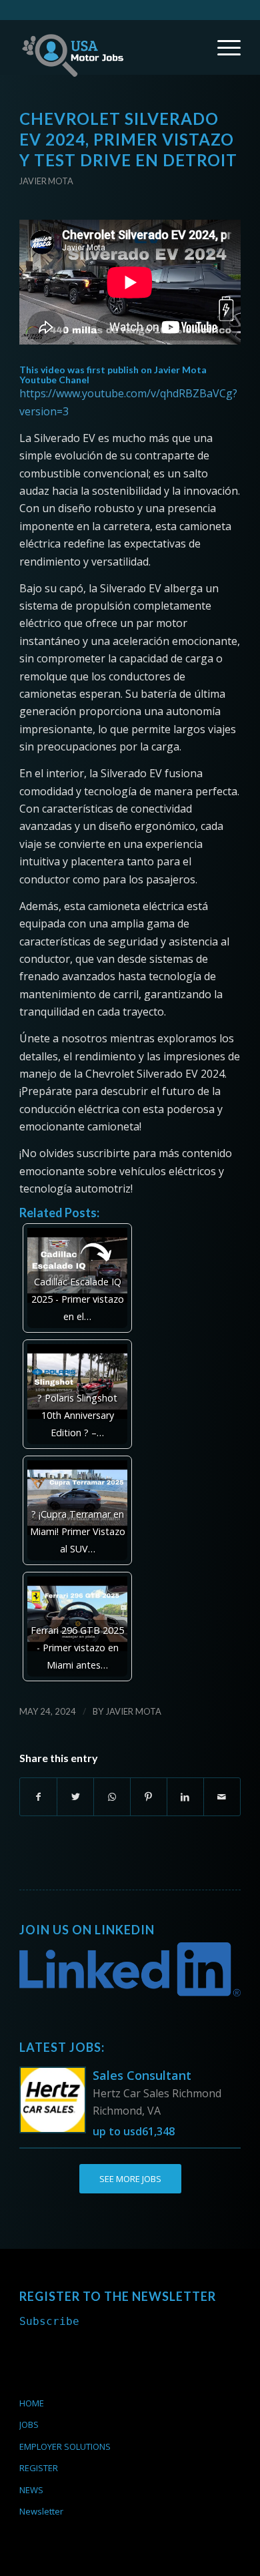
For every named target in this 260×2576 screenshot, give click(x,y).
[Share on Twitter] (75, 1797)
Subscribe (49, 2321)
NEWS (31, 2490)
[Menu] (222, 47)
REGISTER (39, 2468)
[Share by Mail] (222, 1797)
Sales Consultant (142, 2075)
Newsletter (41, 2511)
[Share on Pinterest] (149, 1797)
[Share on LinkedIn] (185, 1797)
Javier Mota (46, 181)
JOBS (29, 2424)
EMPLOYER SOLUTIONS (65, 2446)
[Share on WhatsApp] (112, 1797)
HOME (32, 2403)
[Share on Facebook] (38, 1797)
